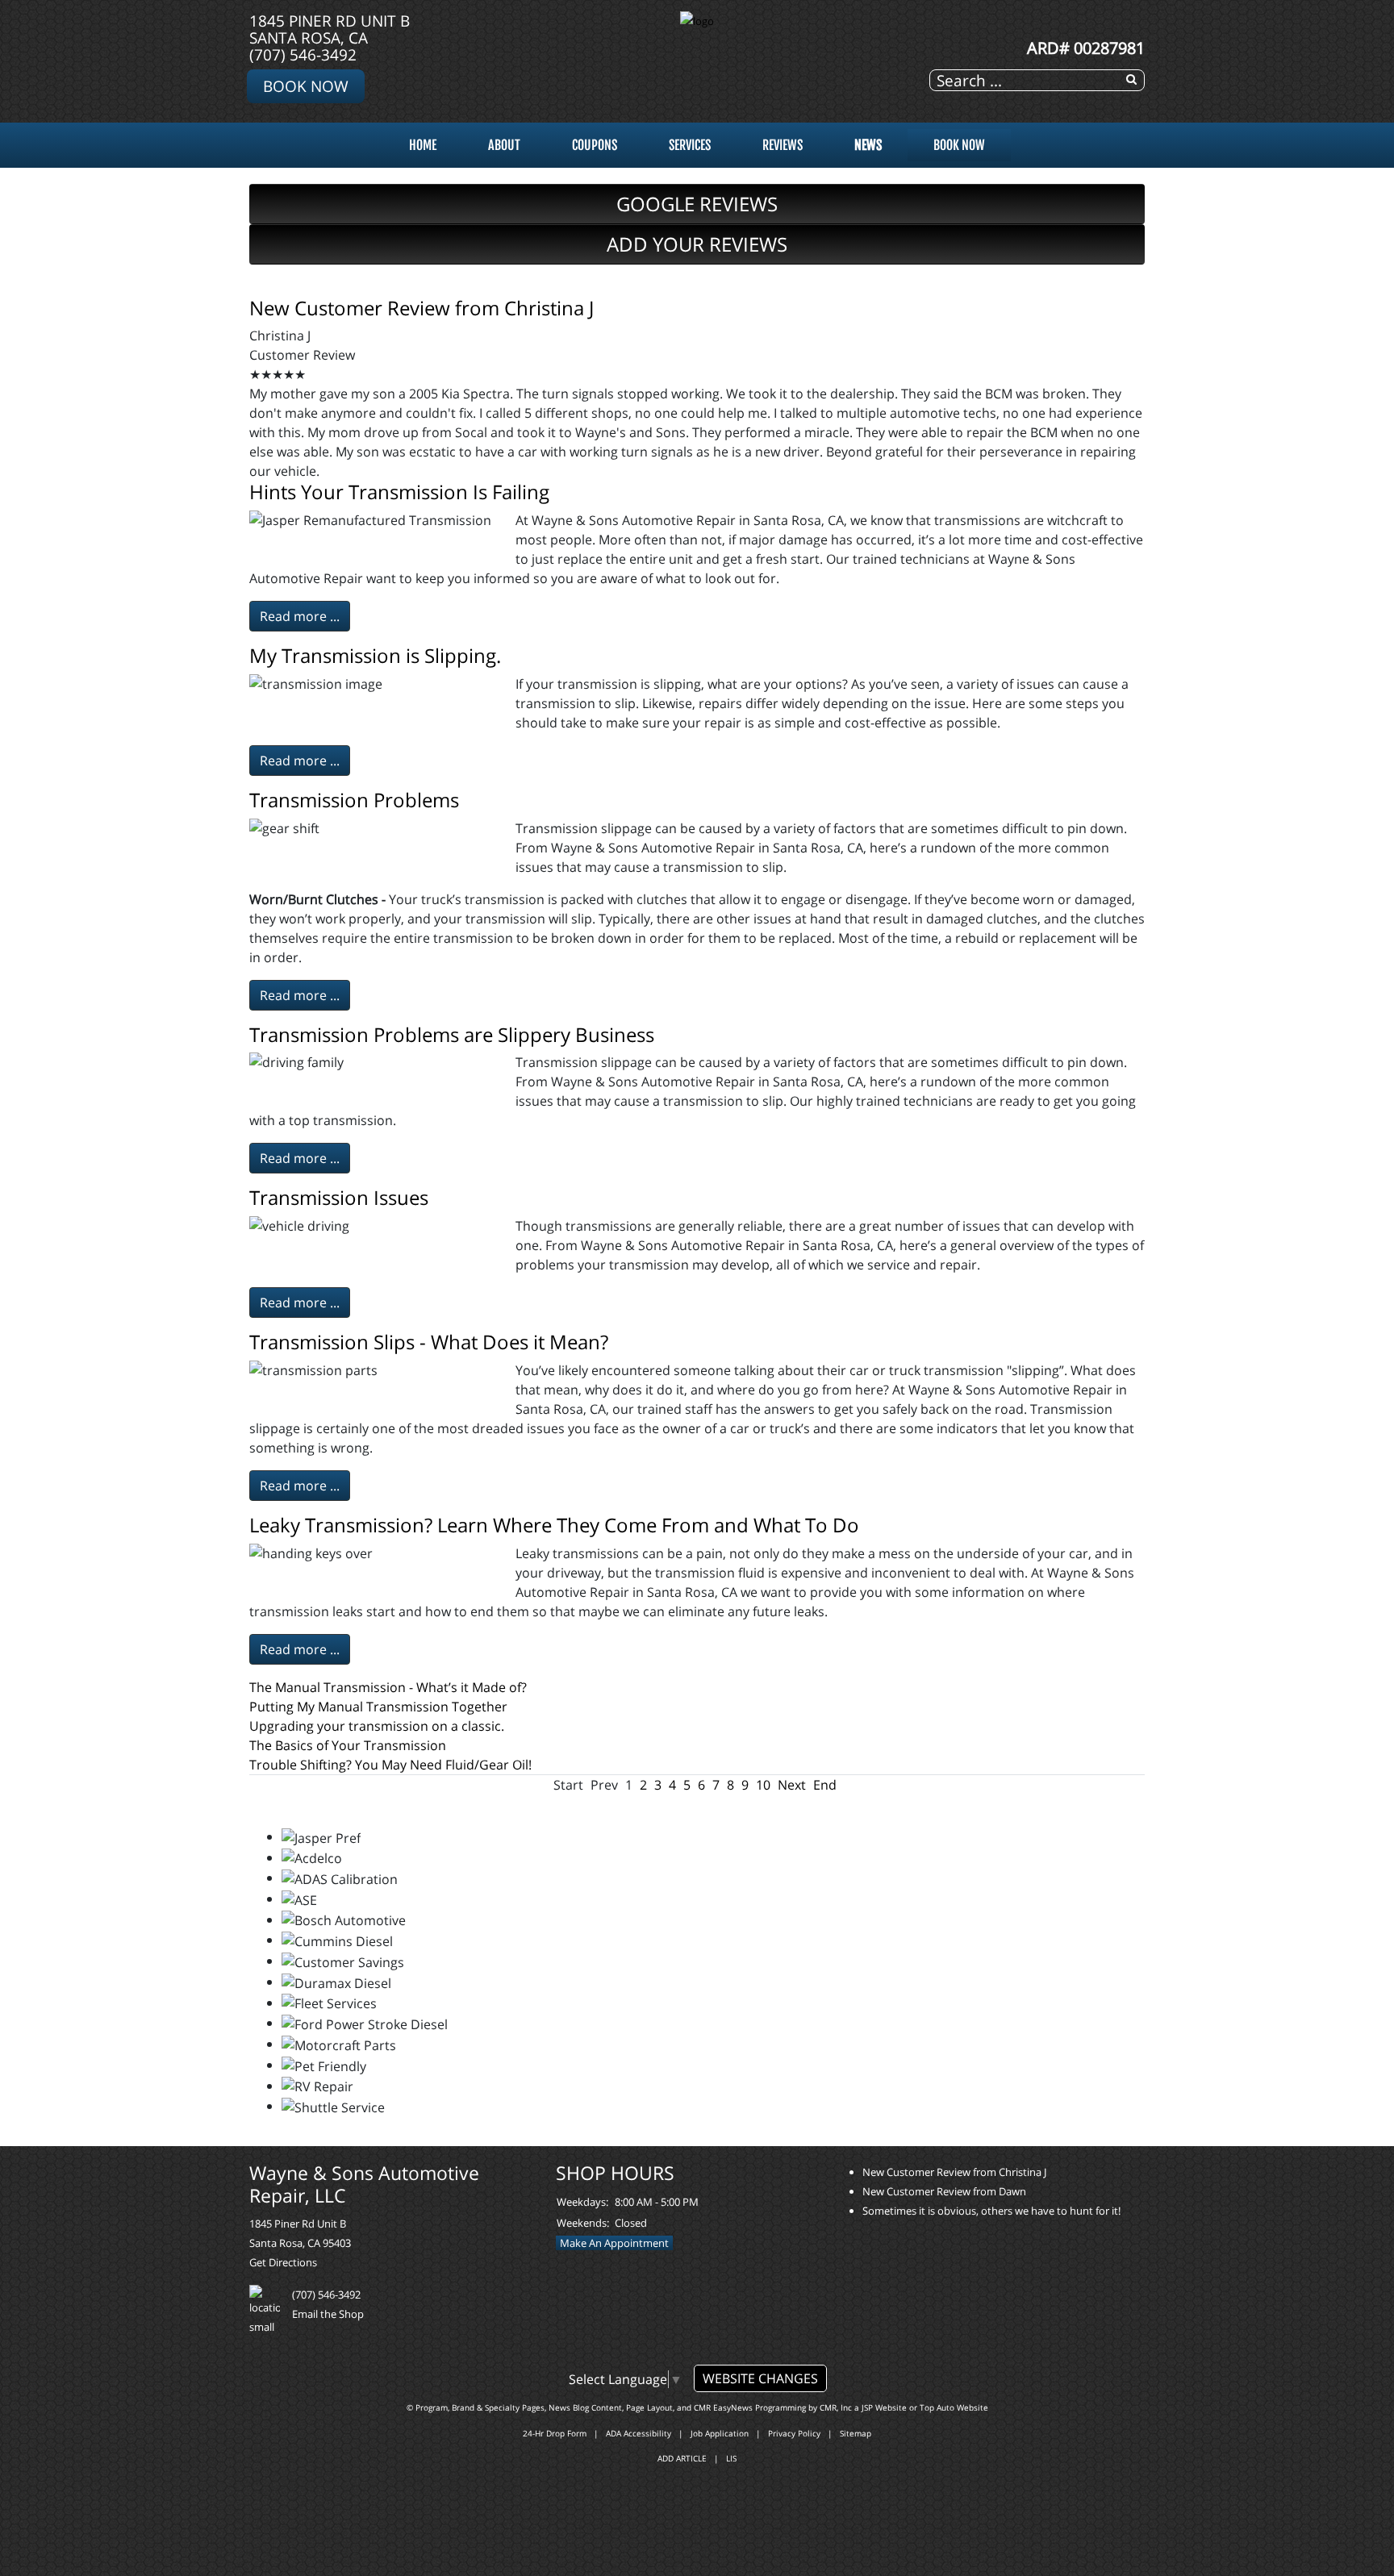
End (825, 1785)
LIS (731, 2458)
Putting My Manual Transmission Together (378, 1707)
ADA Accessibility (639, 2433)
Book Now (306, 86)
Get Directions (283, 2262)
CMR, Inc (836, 2407)
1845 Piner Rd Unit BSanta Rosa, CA (330, 29)
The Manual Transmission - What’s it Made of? (388, 1687)
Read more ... (300, 616)
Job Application (720, 2433)
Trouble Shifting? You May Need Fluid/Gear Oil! (390, 1765)
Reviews (783, 145)
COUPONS (595, 145)
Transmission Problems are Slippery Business (452, 1034)
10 (763, 1785)
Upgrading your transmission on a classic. (377, 1726)
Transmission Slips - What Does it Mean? (429, 1342)
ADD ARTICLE (682, 2458)
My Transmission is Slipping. (375, 655)
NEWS (868, 145)
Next (792, 1785)
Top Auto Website (954, 2407)
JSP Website (884, 2407)
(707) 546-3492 (303, 54)
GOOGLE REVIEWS (697, 204)
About (504, 145)
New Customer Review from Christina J (422, 308)
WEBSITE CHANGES (760, 2378)
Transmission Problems (354, 800)
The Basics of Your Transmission (348, 1745)
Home (423, 145)
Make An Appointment (614, 2243)
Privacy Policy (794, 2433)
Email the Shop (328, 2314)
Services (690, 145)
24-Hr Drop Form (555, 2433)
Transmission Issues (339, 1197)
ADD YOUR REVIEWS (697, 244)
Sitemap (856, 2433)
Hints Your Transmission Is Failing (399, 492)
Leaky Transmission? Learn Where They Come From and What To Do (554, 1525)
